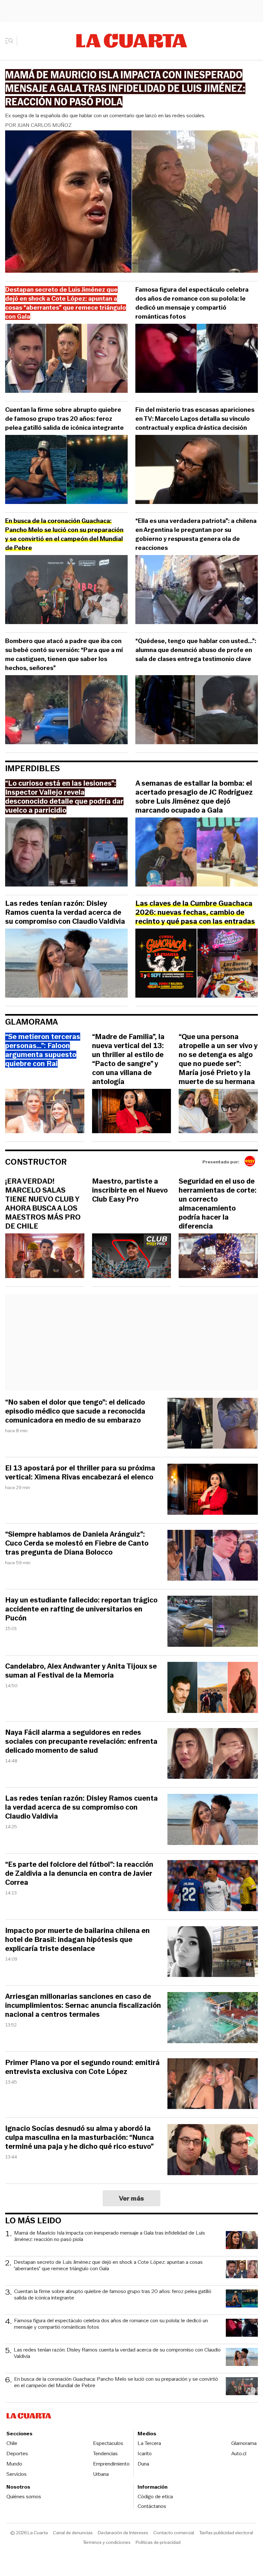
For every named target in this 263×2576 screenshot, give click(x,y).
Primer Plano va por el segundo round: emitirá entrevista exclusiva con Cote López (82, 2067)
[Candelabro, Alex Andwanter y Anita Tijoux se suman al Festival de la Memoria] (213, 1688)
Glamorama (32, 1022)
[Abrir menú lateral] (11, 41)
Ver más (132, 2198)
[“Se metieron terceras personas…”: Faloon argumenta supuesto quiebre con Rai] (45, 1112)
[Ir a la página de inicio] (132, 41)
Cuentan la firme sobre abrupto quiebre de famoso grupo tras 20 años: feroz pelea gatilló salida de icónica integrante (64, 419)
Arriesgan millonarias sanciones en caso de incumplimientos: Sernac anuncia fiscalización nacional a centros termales (83, 2006)
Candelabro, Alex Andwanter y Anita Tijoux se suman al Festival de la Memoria (81, 1671)
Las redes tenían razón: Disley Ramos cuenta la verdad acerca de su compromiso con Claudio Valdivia (65, 913)
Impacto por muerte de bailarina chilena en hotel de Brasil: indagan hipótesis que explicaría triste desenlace (77, 1940)
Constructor (36, 1162)
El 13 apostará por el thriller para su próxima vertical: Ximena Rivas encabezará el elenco (80, 1473)
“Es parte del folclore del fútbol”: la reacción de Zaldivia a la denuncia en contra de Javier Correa (79, 1874)
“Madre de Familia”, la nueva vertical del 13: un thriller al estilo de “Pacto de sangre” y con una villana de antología (128, 1059)
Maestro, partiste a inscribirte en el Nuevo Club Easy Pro (130, 1190)
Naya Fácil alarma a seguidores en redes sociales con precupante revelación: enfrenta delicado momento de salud (81, 1742)
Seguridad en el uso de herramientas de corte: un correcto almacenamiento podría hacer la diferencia (218, 1204)
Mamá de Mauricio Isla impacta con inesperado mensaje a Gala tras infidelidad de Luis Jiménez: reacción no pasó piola (110, 2236)
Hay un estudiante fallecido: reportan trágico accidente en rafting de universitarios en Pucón (81, 1609)
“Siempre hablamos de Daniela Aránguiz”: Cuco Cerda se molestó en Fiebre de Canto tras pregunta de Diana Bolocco (77, 1543)
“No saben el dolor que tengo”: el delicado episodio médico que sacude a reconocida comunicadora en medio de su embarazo (75, 1411)
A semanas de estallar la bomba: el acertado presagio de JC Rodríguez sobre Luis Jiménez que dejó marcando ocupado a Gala (194, 797)
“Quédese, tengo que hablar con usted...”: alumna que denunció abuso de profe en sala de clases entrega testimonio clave (196, 650)
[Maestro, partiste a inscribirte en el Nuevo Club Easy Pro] (132, 1257)
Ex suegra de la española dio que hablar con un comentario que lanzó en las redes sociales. (105, 115)
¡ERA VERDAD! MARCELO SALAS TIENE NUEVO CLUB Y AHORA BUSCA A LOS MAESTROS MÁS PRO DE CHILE (43, 1204)
